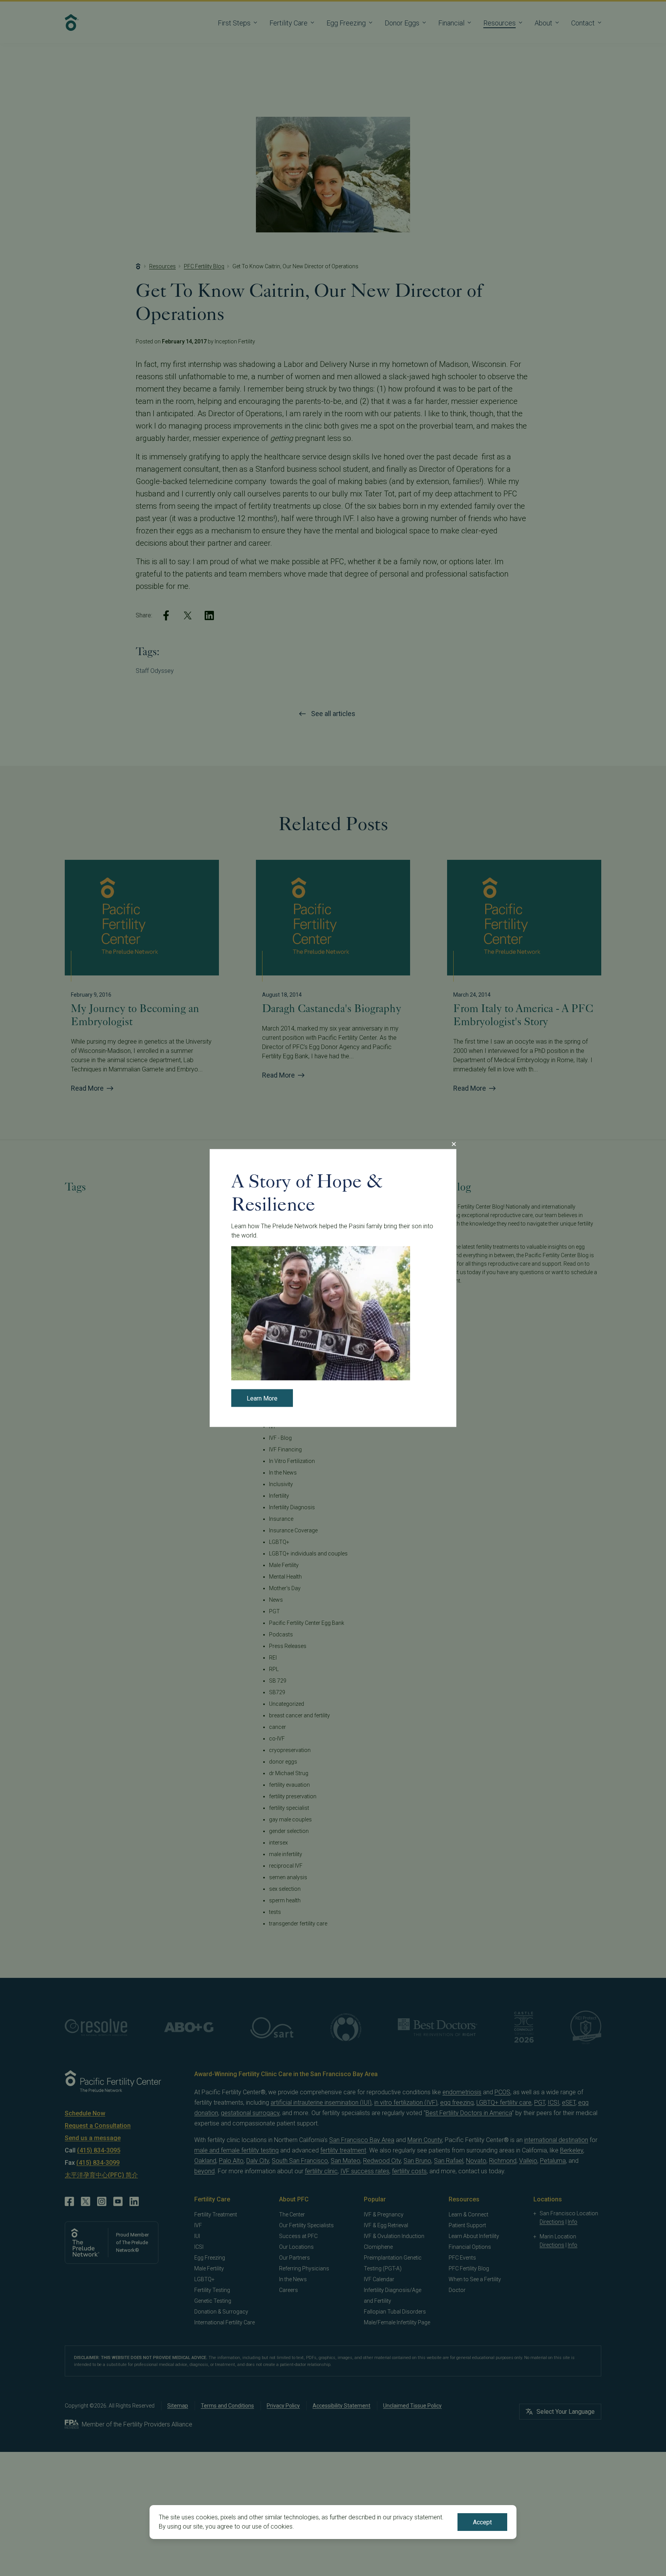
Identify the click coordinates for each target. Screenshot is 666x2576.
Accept (482, 2522)
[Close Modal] (454, 1144)
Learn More (262, 1398)
